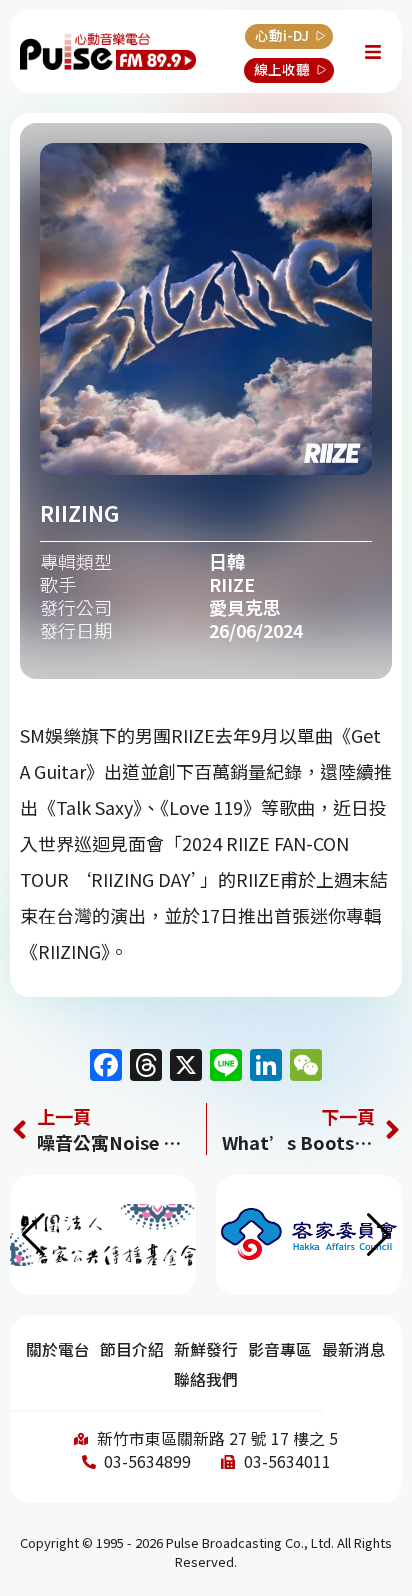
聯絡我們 (206, 1379)
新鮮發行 (206, 1349)
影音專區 (280, 1349)
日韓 (227, 561)
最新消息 (354, 1349)
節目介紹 (132, 1349)
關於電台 (58, 1349)
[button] (378, 1235)
